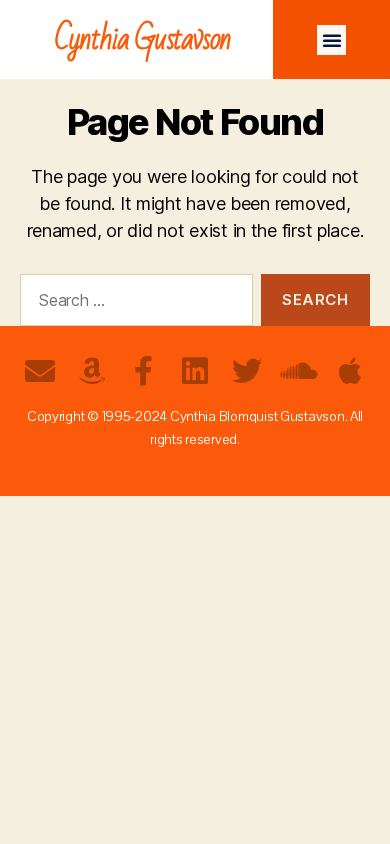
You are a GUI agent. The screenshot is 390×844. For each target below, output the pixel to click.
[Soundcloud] (298, 371)
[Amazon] (92, 371)
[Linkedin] (195, 371)
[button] (332, 40)
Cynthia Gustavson (143, 39)
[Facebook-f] (143, 371)
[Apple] (350, 371)
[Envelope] (40, 371)
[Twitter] (247, 371)
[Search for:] (132, 304)
